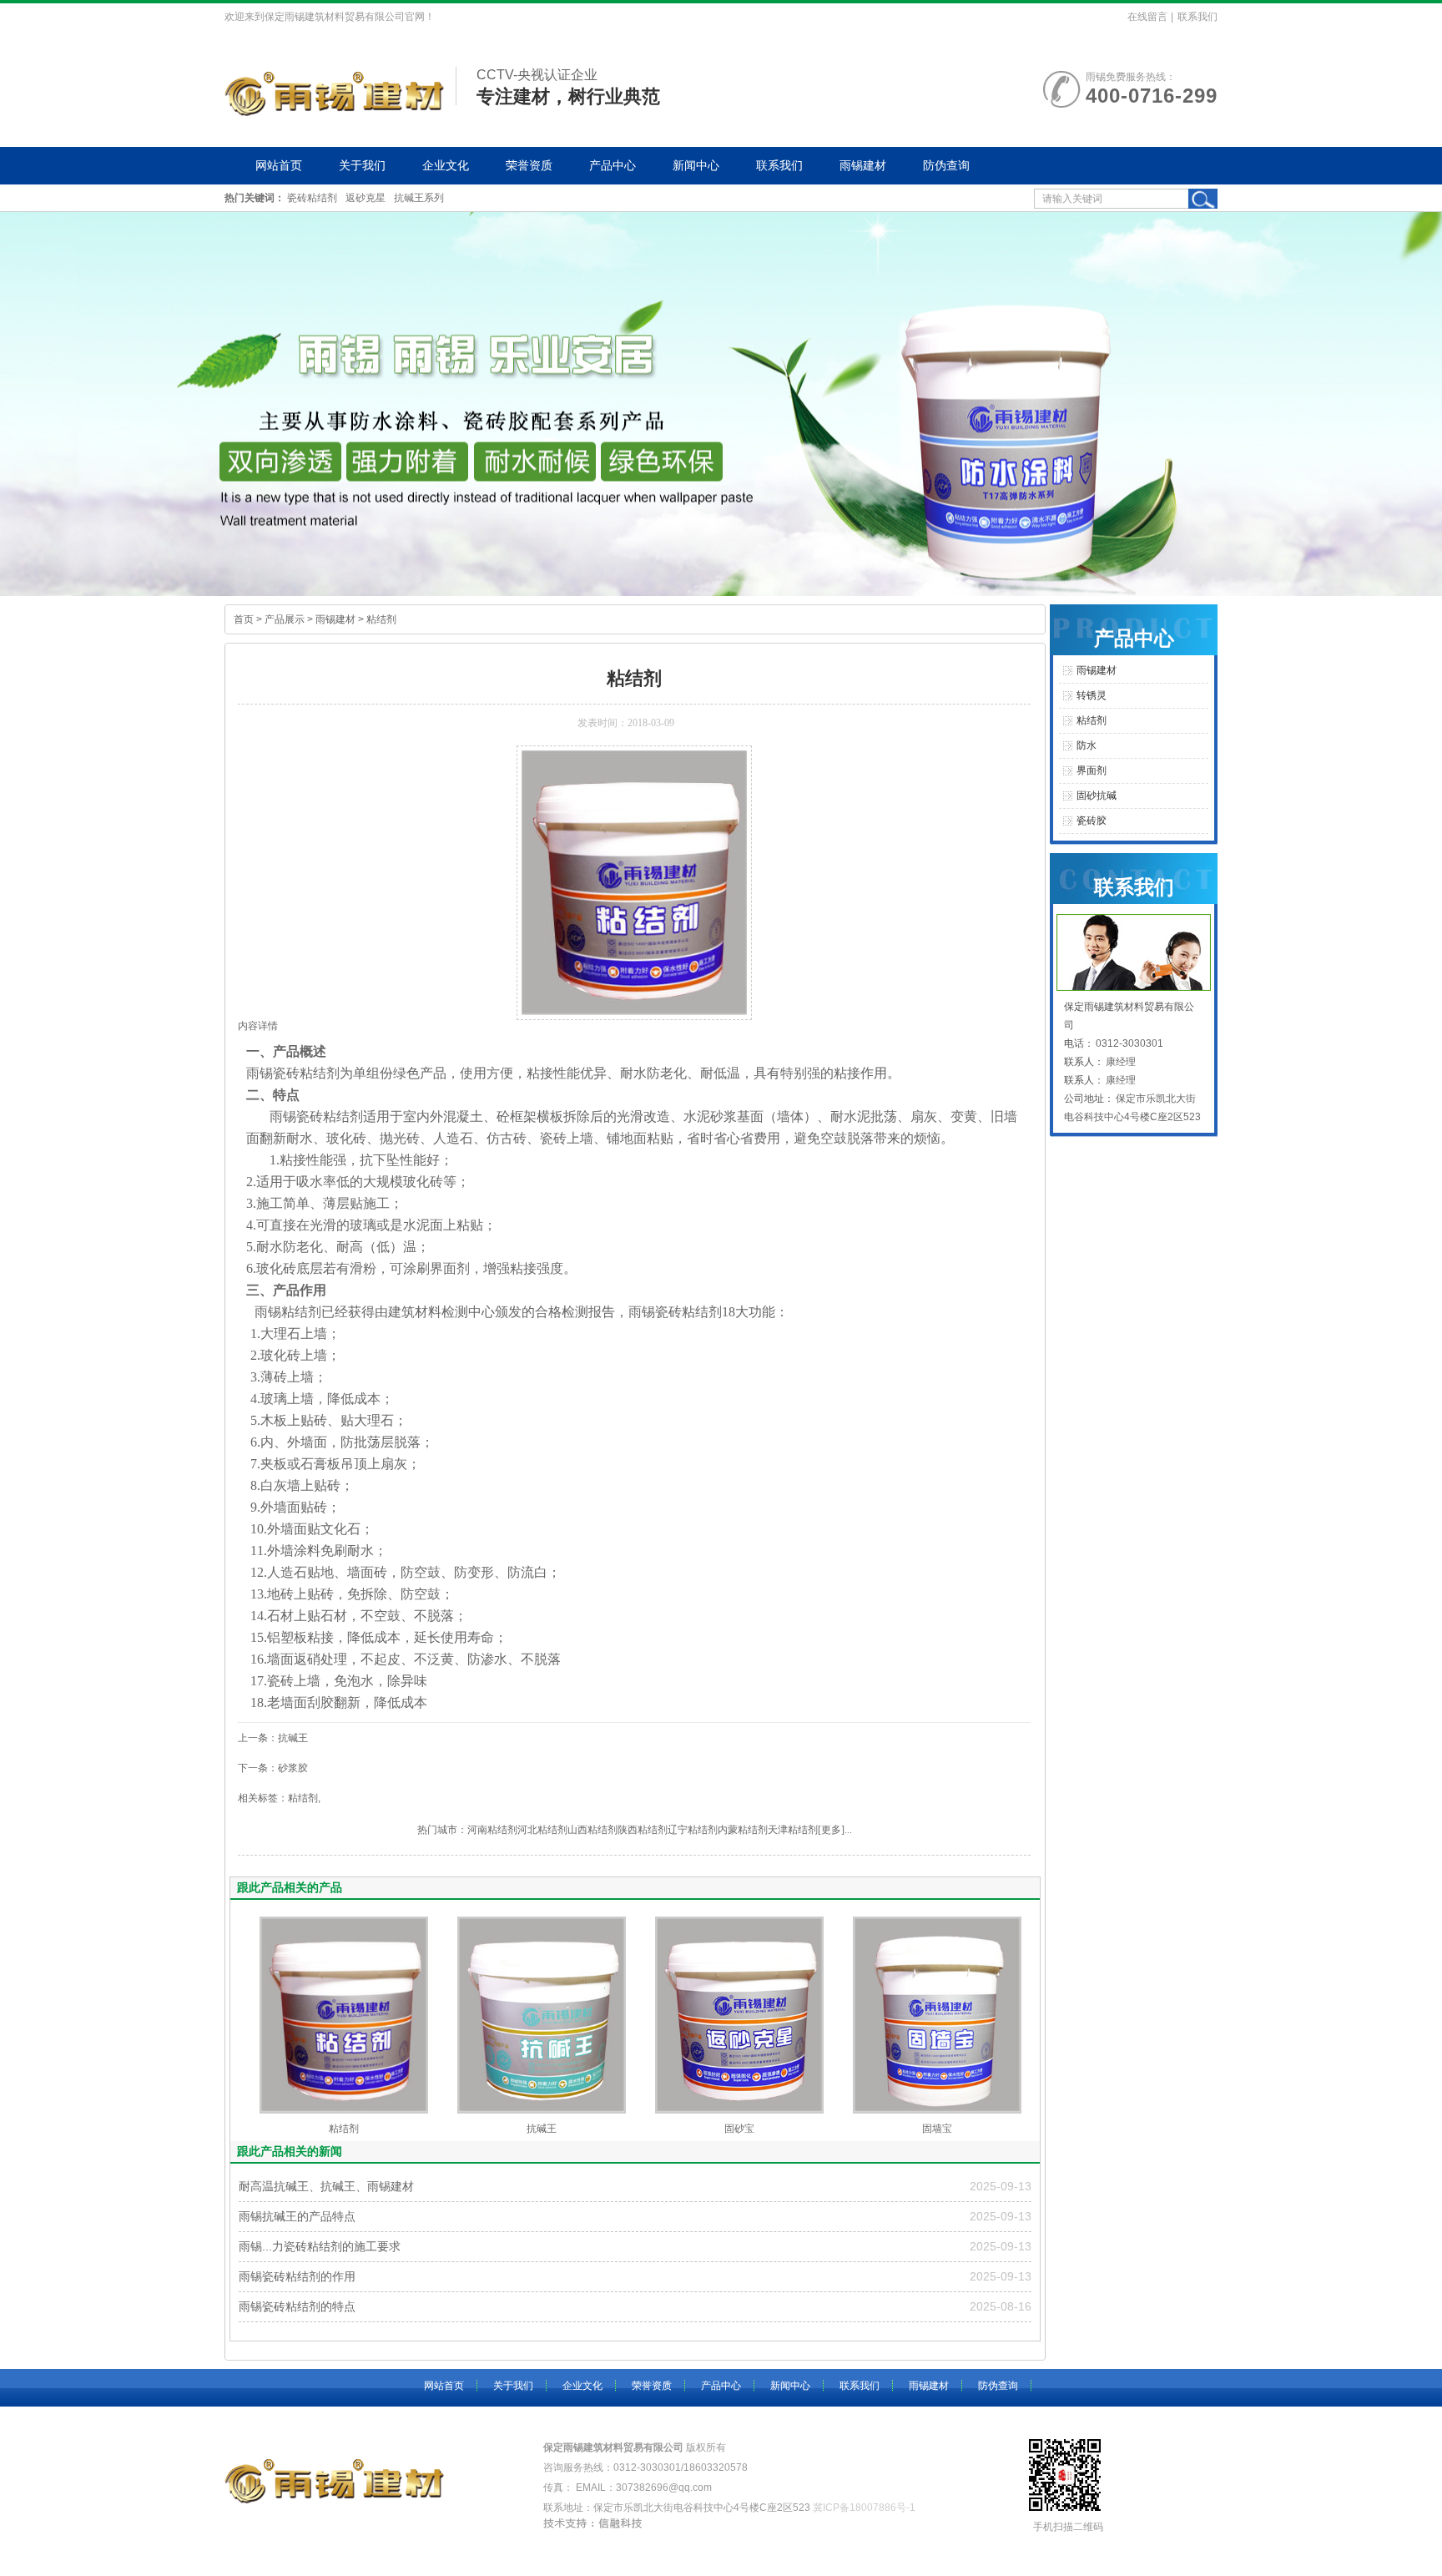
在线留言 (1147, 17)
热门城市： (442, 1830)
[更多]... (835, 1830)
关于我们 (362, 165)
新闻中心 (696, 165)
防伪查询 (946, 165)
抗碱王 (542, 2129)
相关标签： (263, 1798)
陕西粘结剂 (643, 1830)
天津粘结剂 (793, 1830)
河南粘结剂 (492, 1830)
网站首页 (279, 165)
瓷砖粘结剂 (312, 198)
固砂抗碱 (1097, 796)
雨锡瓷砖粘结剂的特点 (297, 2306)
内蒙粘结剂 (743, 1830)
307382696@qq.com (664, 2488)
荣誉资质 (529, 165)
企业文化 (446, 165)
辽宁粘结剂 (693, 1830)
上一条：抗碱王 (273, 1738)
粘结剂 (381, 619)
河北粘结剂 (542, 1830)
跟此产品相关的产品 (290, 1887)
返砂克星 (366, 198)
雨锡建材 (863, 165)
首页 (244, 619)
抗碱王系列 (419, 198)
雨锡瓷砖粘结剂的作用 (297, 2276)
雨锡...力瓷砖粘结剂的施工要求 (320, 2246)
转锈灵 (1092, 695)
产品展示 (285, 619)
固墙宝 (937, 2129)
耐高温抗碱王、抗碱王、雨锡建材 (326, 2186)
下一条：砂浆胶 (273, 1768)
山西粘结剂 (592, 1830)
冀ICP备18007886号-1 (864, 2508)
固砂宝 (739, 2129)
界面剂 (450, 1268)
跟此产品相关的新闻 (290, 2151)
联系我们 (1197, 17)
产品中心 (613, 165)
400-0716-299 (1152, 96)
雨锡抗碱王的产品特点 (297, 2216)
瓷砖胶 (1092, 821)
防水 (1087, 745)
